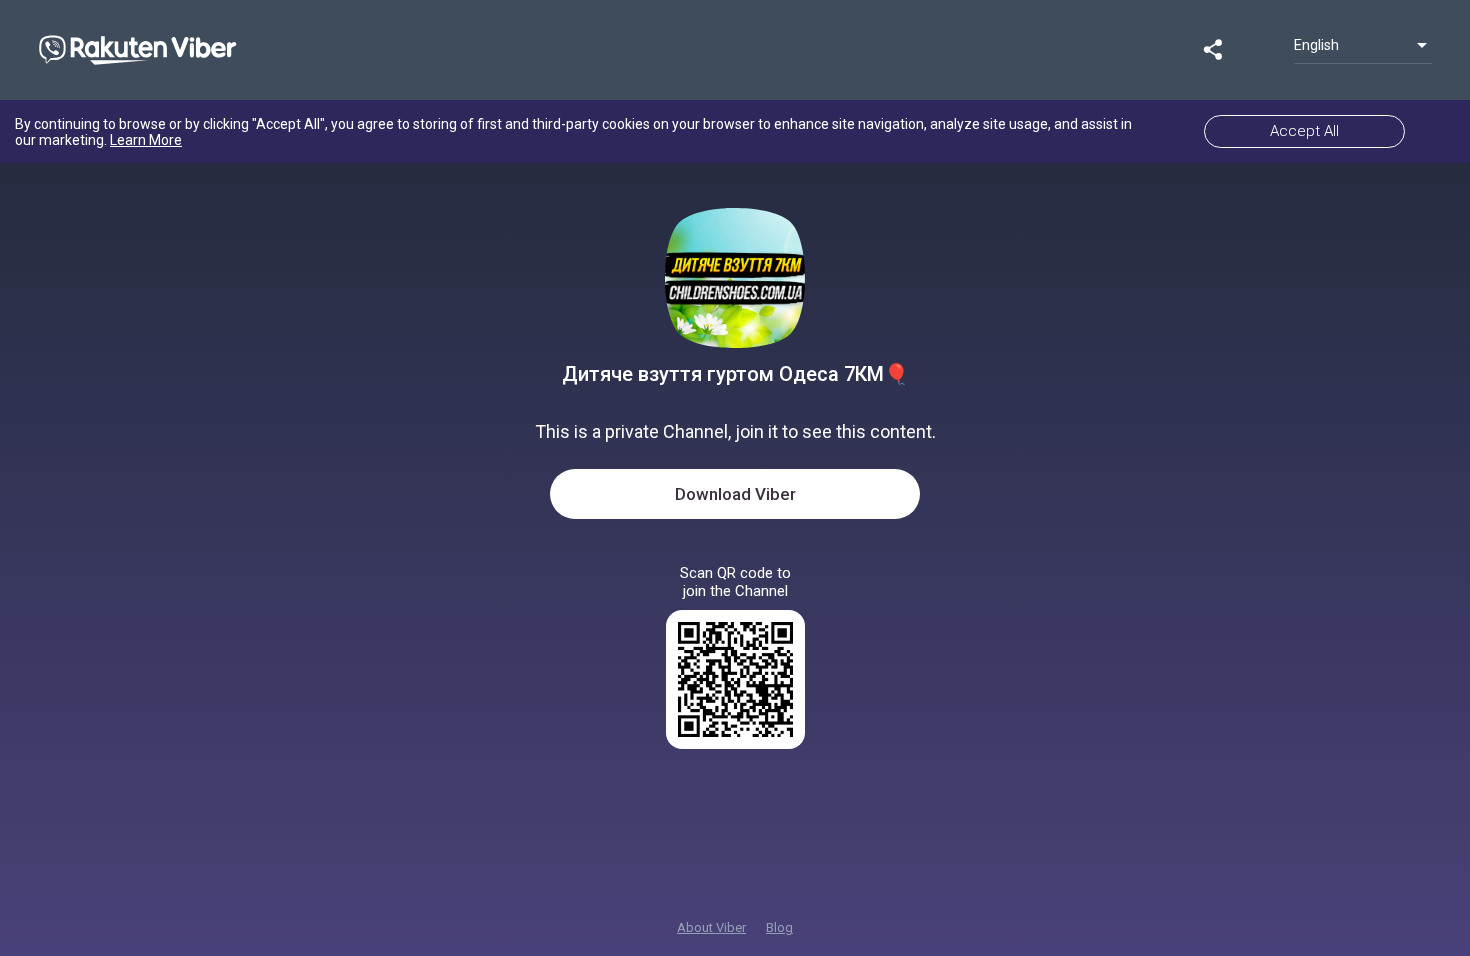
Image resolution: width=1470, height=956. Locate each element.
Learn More (146, 140)
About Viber (711, 927)
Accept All (1304, 131)
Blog (779, 927)
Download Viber (735, 494)
